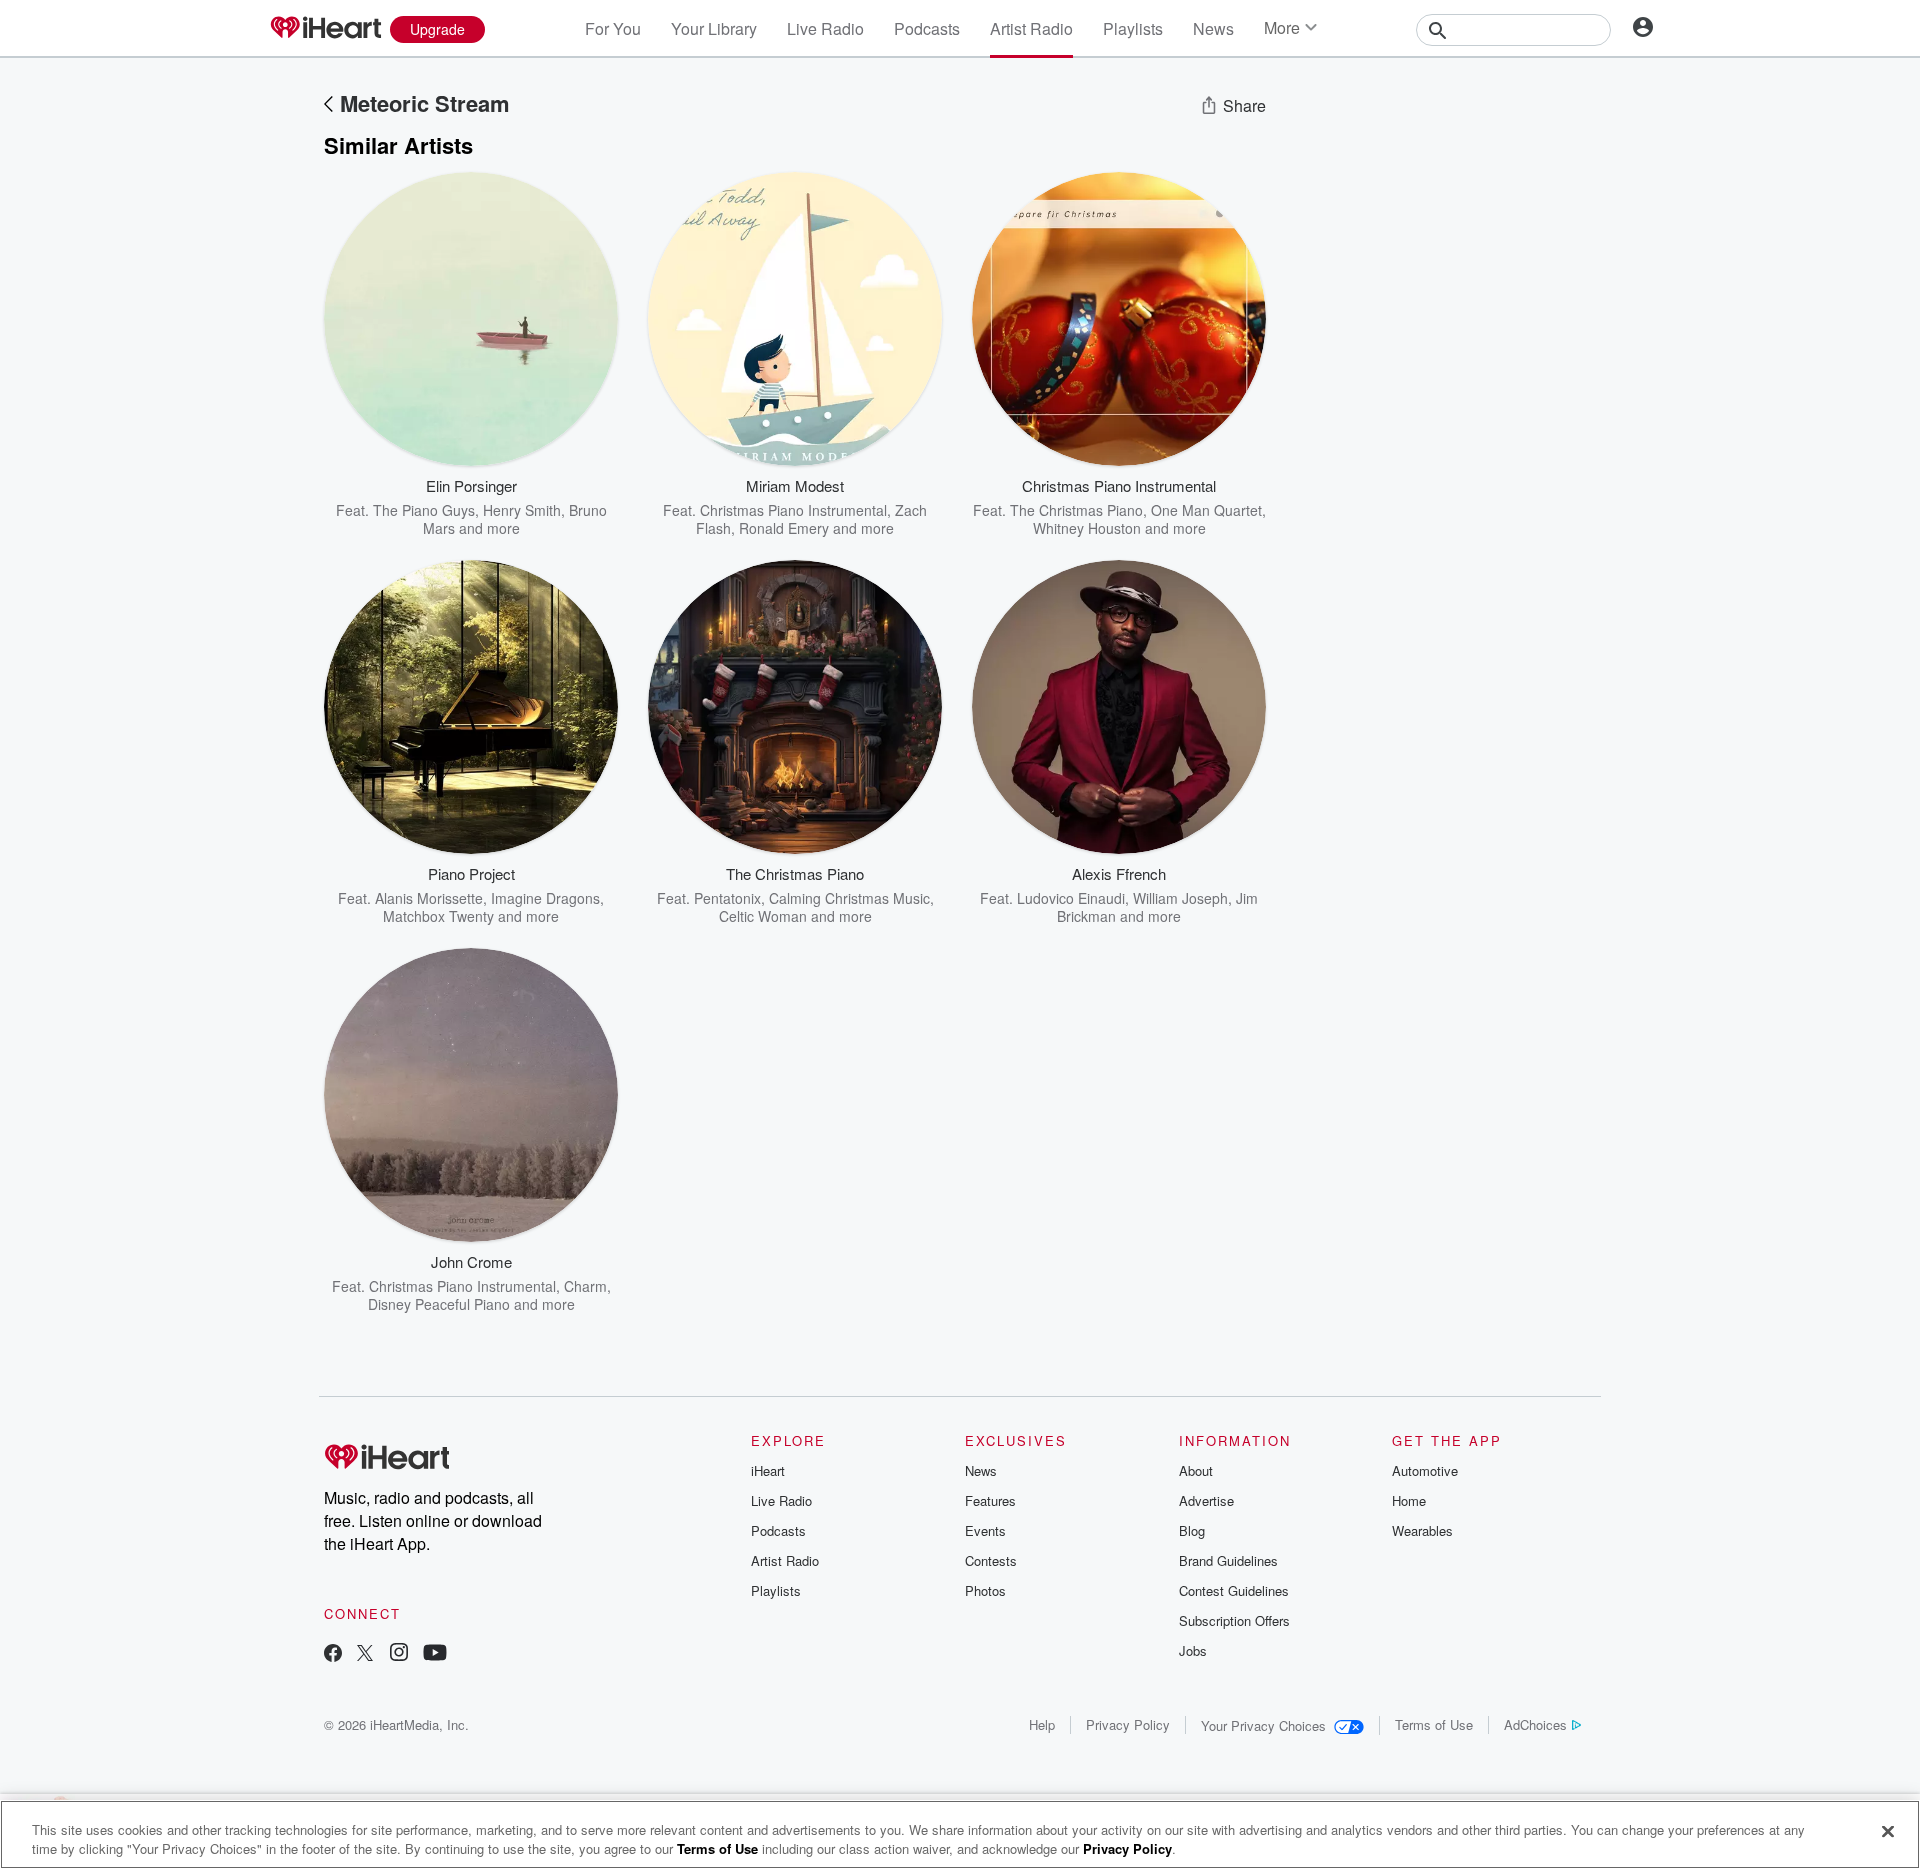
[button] (588, 507)
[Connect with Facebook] (333, 1654)
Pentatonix (727, 898)
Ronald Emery (784, 528)
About (1196, 1470)
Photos (985, 1590)
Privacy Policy (1128, 1724)
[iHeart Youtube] (435, 1654)
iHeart (768, 1470)
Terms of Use (1434, 1724)
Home (1409, 1500)
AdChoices (1535, 1724)
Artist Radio (1031, 28)
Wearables (1422, 1530)
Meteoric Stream (425, 103)
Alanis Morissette (429, 898)
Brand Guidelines (1228, 1560)
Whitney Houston (1087, 528)
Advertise (1206, 1500)
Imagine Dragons (545, 898)
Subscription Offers (1234, 1620)
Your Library (714, 28)
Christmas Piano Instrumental (793, 510)
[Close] (1888, 1832)
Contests (991, 1560)
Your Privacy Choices (1263, 1725)
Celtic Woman (763, 916)
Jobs (1193, 1650)
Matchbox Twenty (438, 916)
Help (1042, 1724)
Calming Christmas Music (849, 898)
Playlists (1133, 28)
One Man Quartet (1206, 510)
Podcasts (927, 28)
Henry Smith (522, 510)
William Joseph (1180, 898)
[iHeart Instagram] (399, 1654)
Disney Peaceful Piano (439, 1304)
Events (985, 1530)
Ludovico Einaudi (1071, 898)
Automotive (1425, 1470)
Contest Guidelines (1234, 1590)
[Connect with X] (365, 1654)
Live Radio (825, 28)
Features (990, 1500)
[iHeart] (325, 29)
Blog (1192, 1530)
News (1213, 28)
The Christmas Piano (1076, 510)
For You (613, 28)
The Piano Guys (424, 510)
